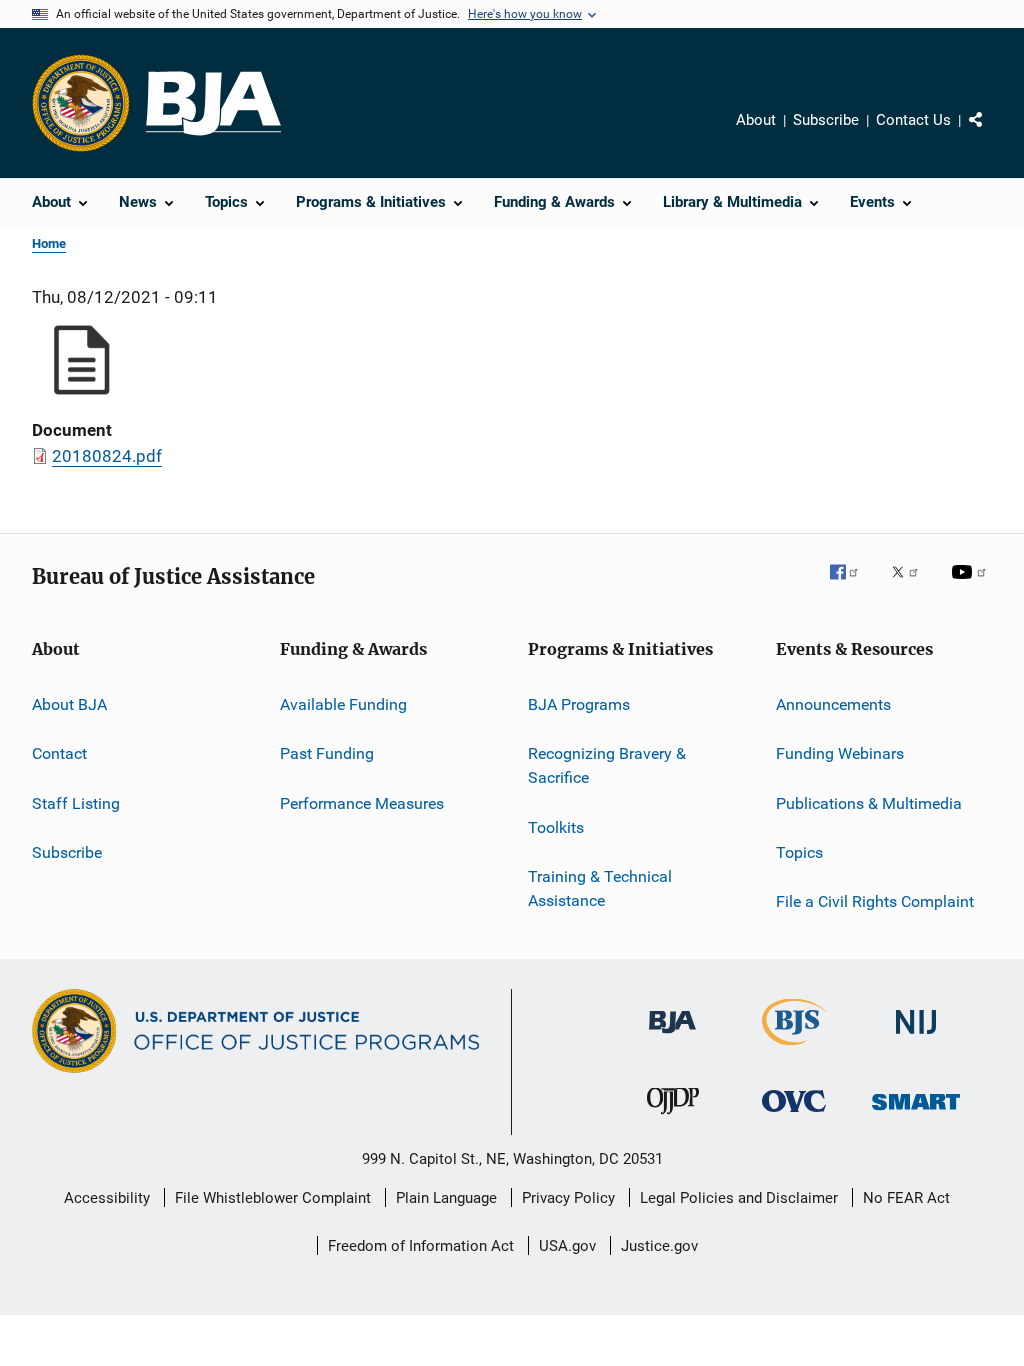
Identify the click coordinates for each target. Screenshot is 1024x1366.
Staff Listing (76, 803)
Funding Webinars (840, 753)
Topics (799, 852)
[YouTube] (972, 586)
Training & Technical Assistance (600, 888)
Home (49, 243)
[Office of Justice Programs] (81, 103)
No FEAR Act (906, 1198)
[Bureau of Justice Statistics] (794, 1049)
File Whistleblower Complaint (273, 1198)
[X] (912, 586)
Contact (59, 753)
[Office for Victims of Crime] (794, 1115)
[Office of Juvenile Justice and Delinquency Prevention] (673, 1118)
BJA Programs (579, 704)
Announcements (833, 704)
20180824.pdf (107, 456)
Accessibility (107, 1198)
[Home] (213, 103)
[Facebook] (852, 586)
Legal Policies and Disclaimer (739, 1198)
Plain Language (446, 1198)
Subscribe (826, 120)
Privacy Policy (568, 1198)
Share (992, 134)
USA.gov (567, 1246)
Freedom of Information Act (421, 1246)
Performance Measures (362, 803)
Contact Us (913, 120)
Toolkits (556, 826)
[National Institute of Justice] (916, 1037)
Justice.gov (659, 1246)
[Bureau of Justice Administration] (672, 1037)
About (756, 120)
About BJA (69, 704)
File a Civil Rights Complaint (875, 901)
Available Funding (343, 704)
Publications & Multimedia (869, 803)
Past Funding (327, 753)
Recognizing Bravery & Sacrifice (607, 765)
